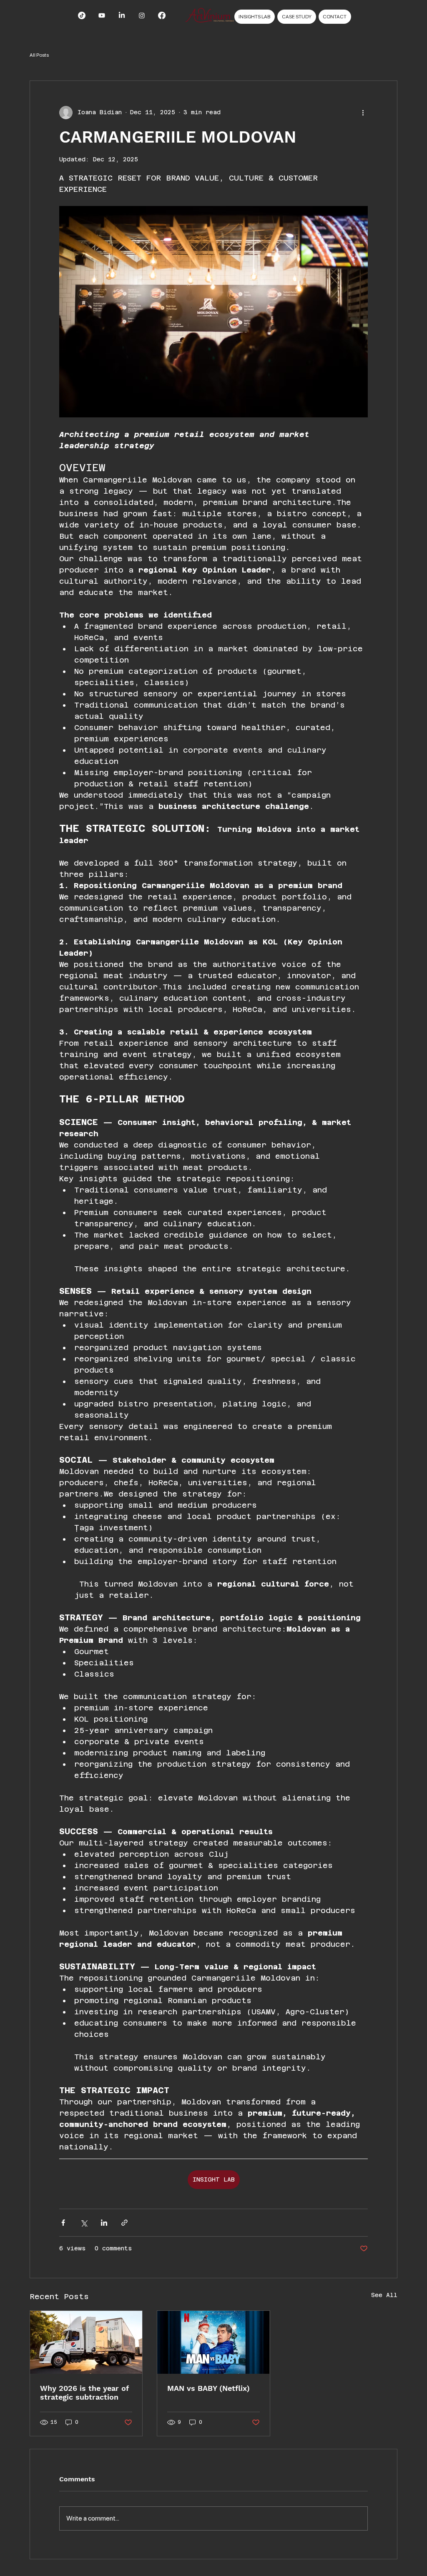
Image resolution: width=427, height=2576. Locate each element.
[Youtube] (102, 15)
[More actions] (363, 113)
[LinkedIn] (122, 15)
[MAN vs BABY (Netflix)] (213, 2342)
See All (384, 2295)
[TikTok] (82, 15)
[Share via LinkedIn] (104, 2223)
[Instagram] (142, 15)
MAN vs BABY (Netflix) (208, 2388)
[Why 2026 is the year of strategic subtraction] (86, 2342)
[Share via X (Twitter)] (84, 2223)
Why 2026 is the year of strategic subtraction (84, 2393)
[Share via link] (124, 2223)
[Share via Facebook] (63, 2223)
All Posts (39, 55)
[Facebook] (162, 15)
